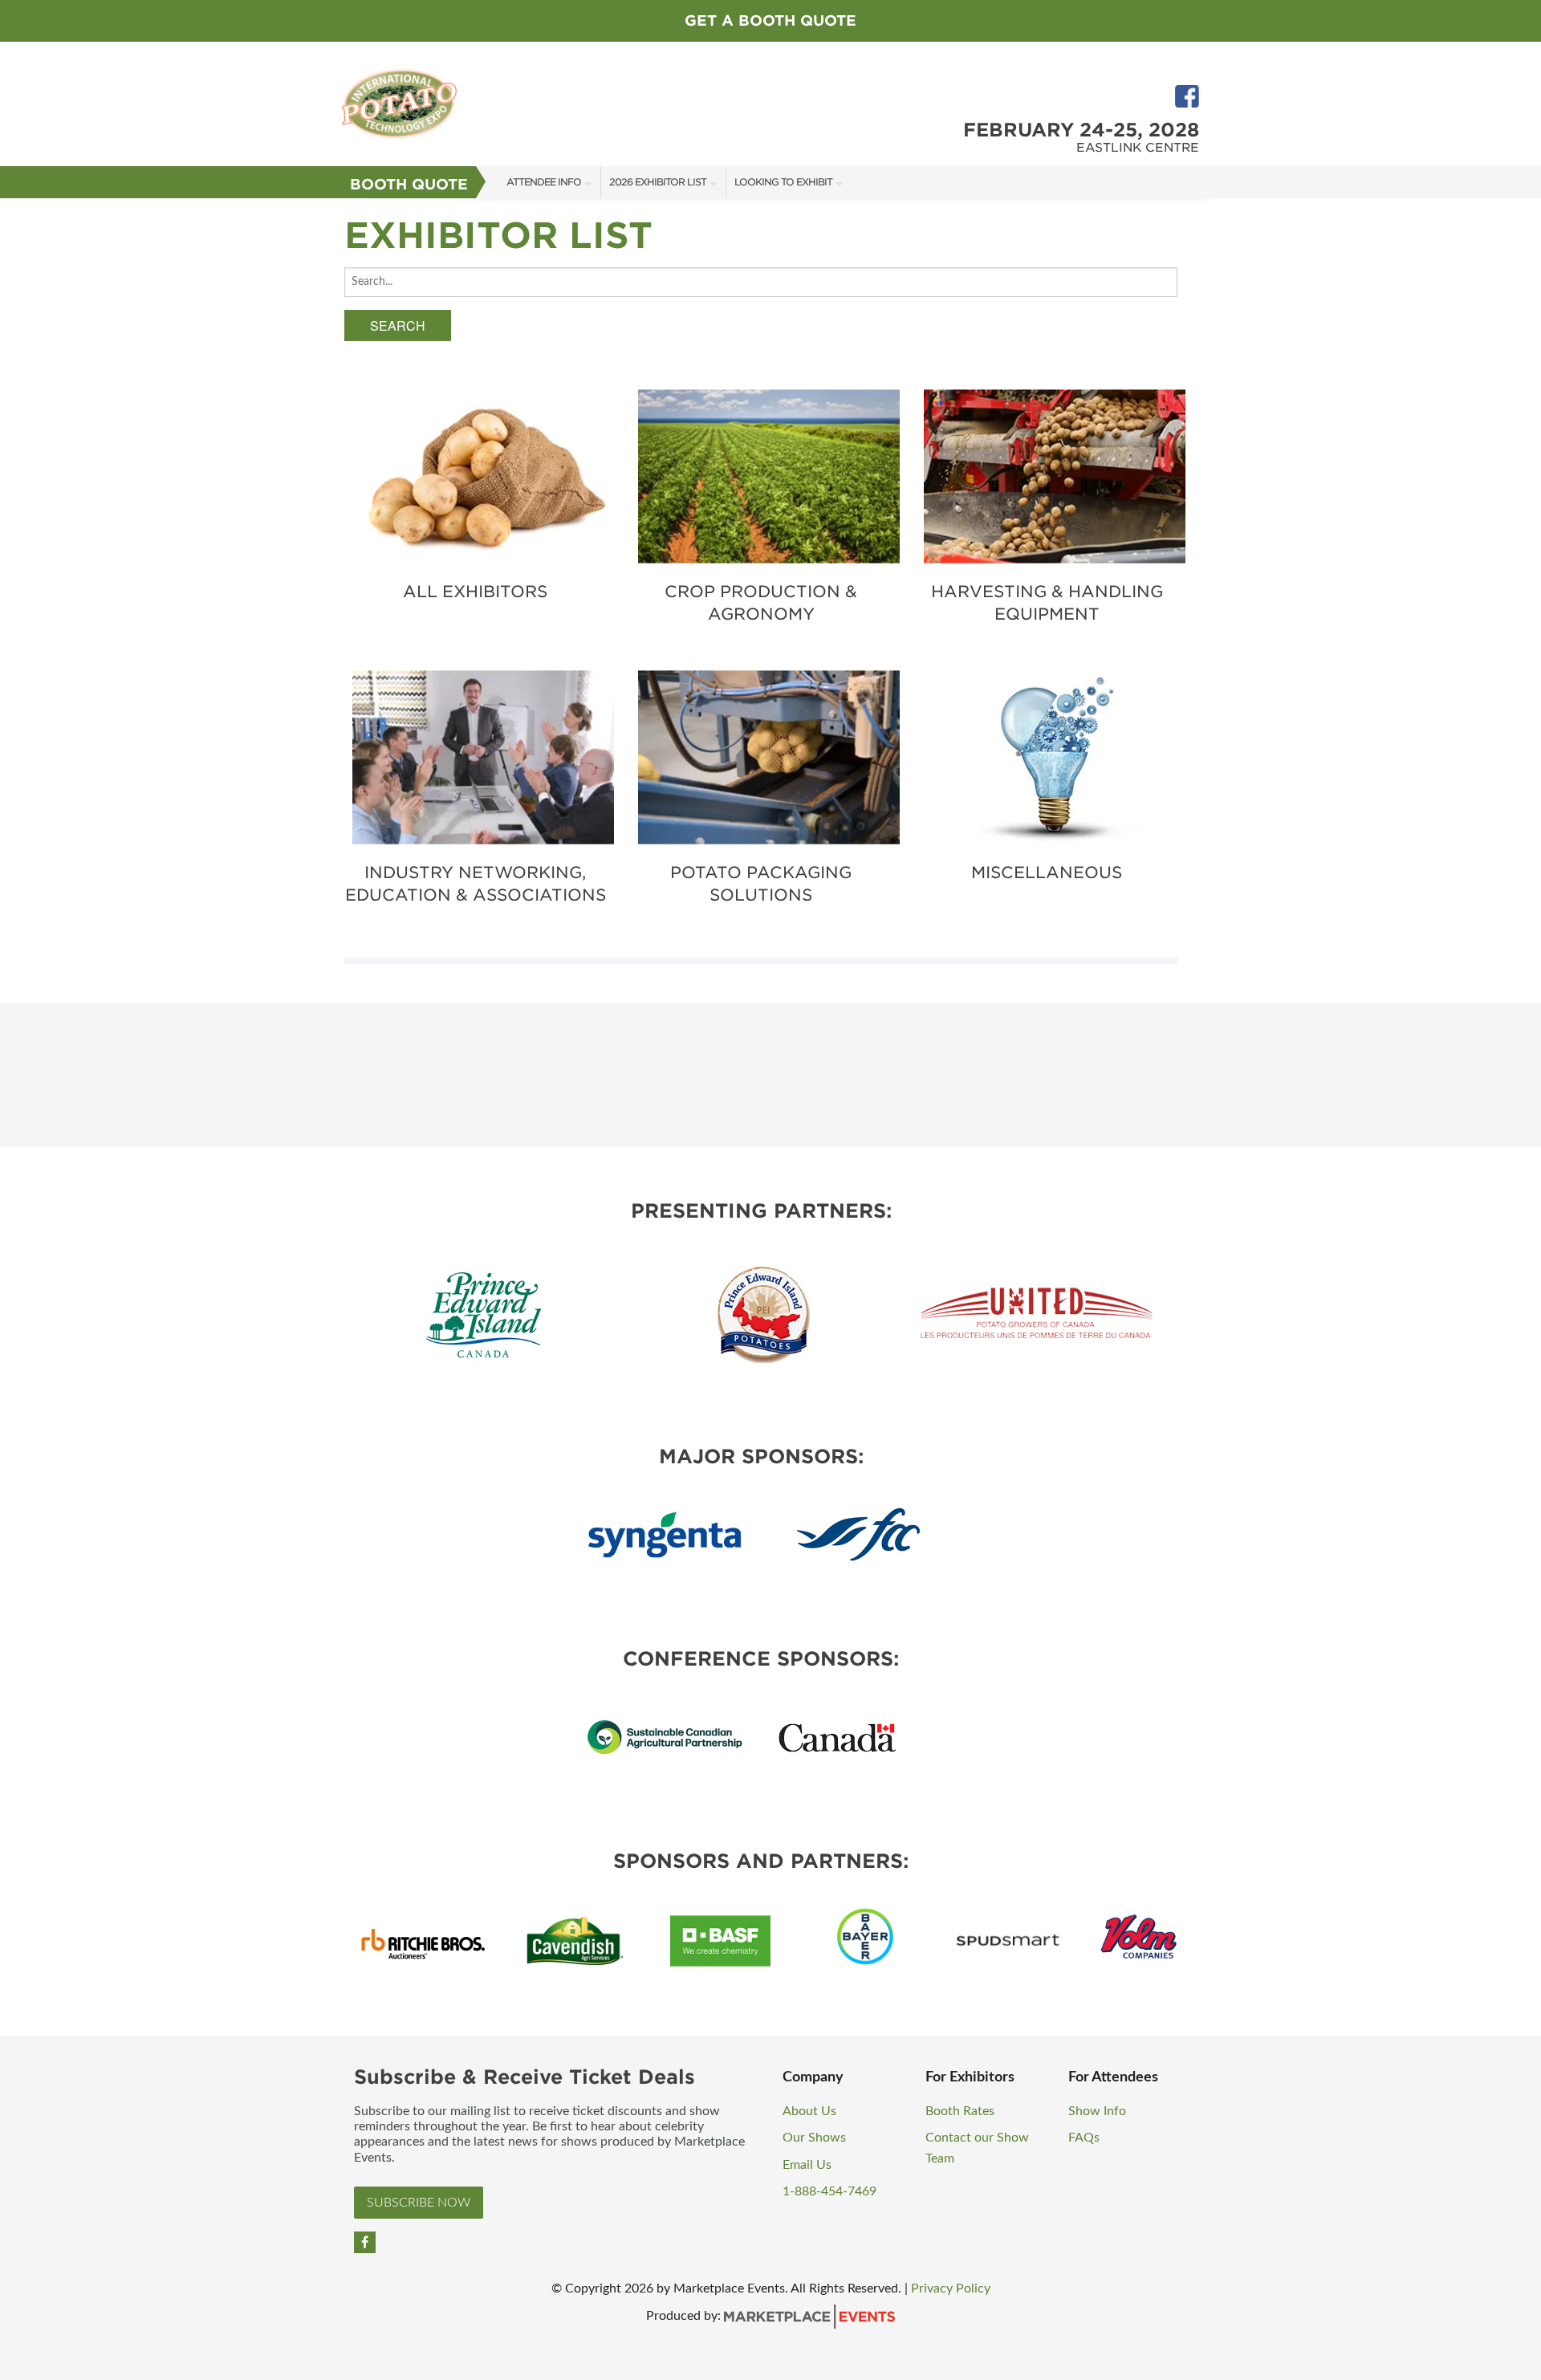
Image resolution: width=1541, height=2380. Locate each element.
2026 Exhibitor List (658, 182)
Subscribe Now (419, 2203)
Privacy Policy (951, 2288)
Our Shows (814, 2138)
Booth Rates (960, 2111)
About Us (809, 2111)
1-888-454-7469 (829, 2191)
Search (398, 325)
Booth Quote (409, 184)
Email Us (807, 2165)
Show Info (1097, 2111)
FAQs (1084, 2138)
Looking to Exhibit (783, 182)
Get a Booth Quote (770, 20)
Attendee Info (544, 182)
